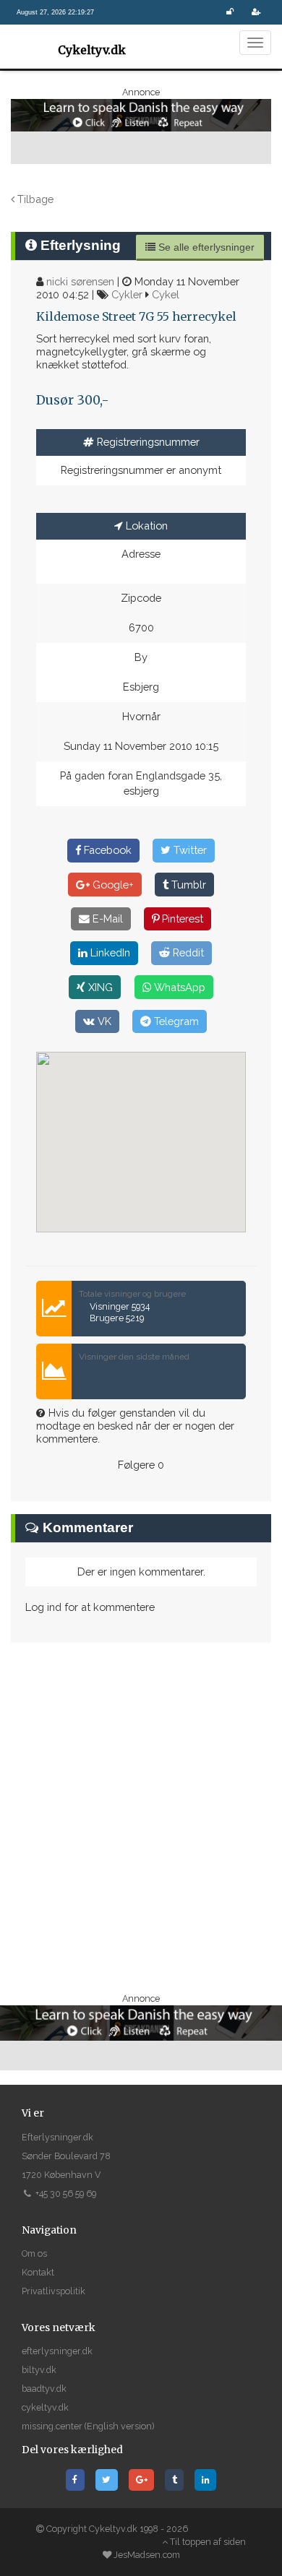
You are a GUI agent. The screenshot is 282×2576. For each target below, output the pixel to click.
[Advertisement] (141, 1817)
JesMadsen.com (147, 2555)
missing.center (52, 2426)
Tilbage (34, 199)
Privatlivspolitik (54, 2291)
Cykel (166, 294)
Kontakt (38, 2272)
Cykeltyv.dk (92, 50)
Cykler (127, 294)
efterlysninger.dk (57, 2351)
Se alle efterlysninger (205, 247)
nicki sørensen (80, 281)
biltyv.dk (39, 2370)
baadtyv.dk (44, 2389)
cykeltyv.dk (45, 2407)
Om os (34, 2253)
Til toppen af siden (207, 2542)
